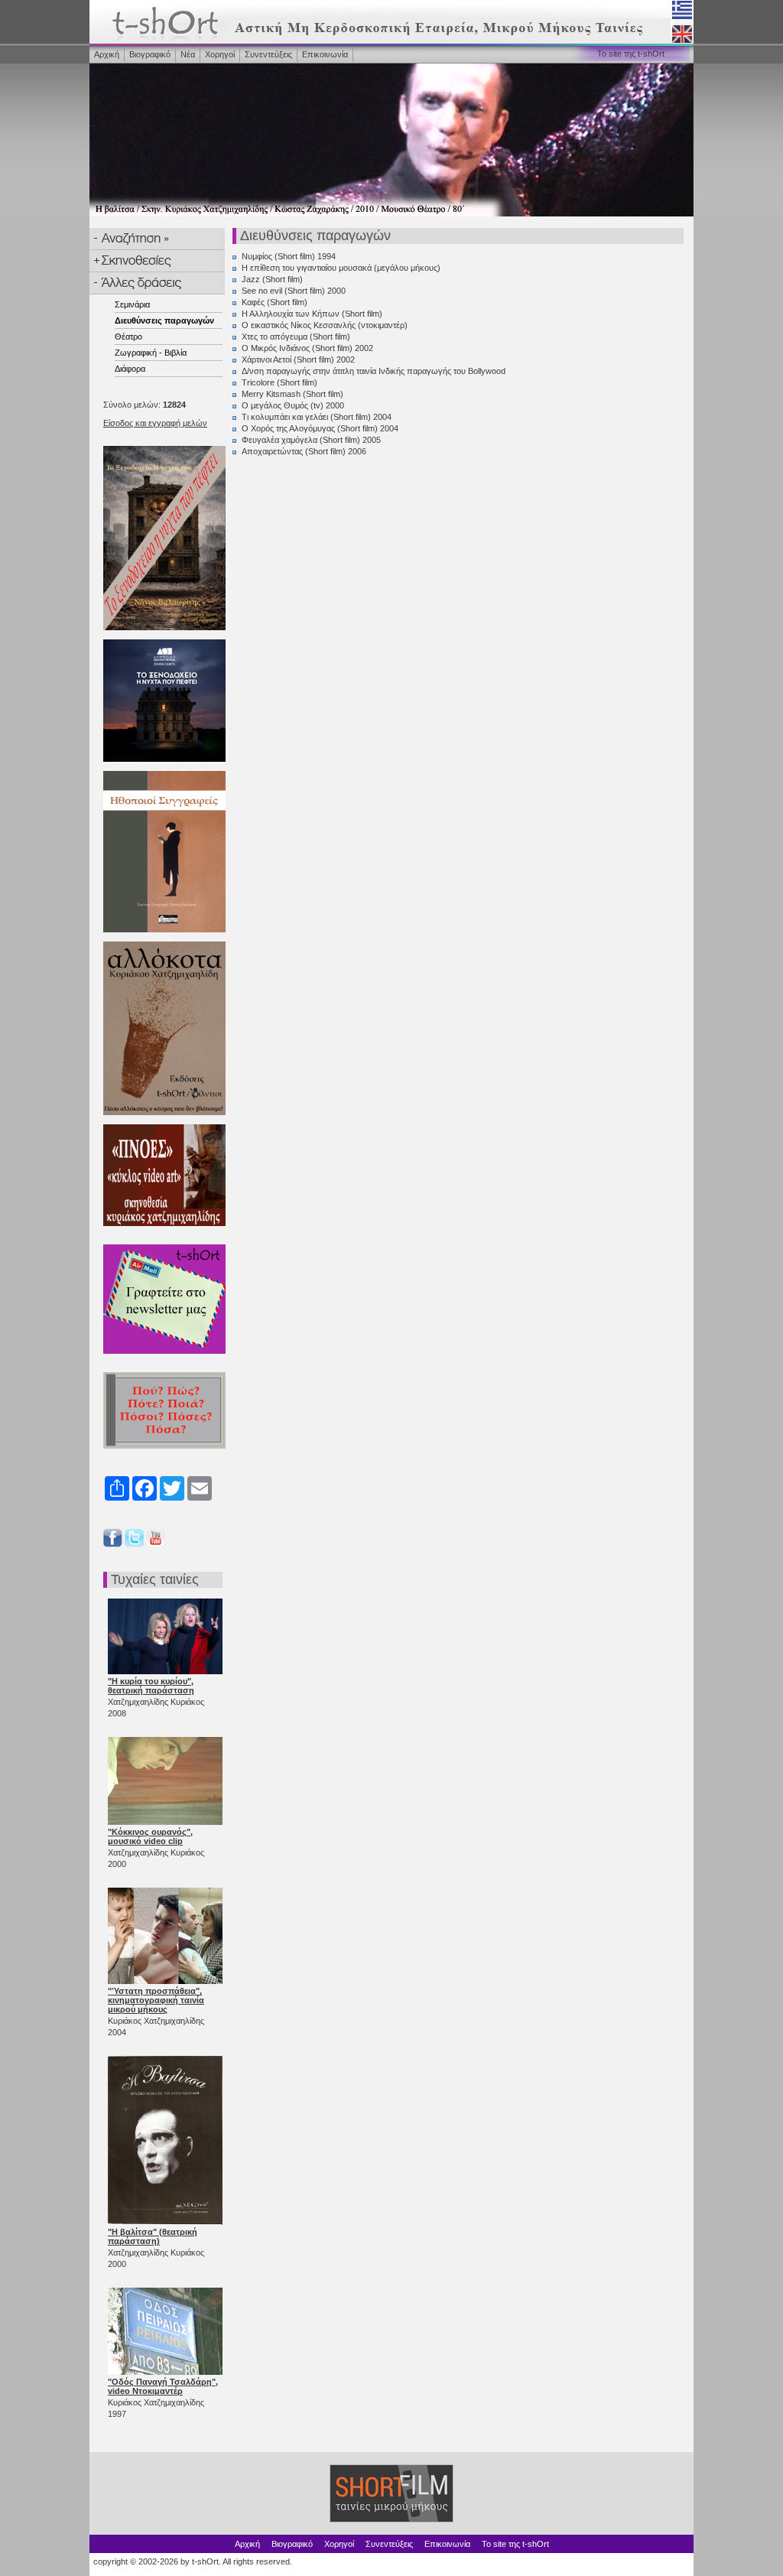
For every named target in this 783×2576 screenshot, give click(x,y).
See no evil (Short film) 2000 (294, 291)
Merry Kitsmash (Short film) (292, 394)
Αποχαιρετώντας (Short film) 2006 (304, 451)
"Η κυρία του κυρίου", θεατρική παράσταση (151, 1686)
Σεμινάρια (132, 304)
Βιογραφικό (150, 54)
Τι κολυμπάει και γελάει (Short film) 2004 (317, 417)
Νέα (188, 54)
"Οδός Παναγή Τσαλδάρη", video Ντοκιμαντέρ (163, 2386)
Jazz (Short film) (272, 279)
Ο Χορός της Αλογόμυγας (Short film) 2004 (320, 428)
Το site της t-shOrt (631, 54)
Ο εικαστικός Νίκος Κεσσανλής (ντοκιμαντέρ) (325, 325)
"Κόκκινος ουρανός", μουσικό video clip (150, 1836)
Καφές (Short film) (275, 302)
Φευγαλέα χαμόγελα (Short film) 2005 (311, 440)
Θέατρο (128, 337)
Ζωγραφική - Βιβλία (151, 353)
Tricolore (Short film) (279, 382)
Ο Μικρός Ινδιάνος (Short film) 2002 (307, 348)
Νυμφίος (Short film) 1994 (289, 256)
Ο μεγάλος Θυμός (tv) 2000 (293, 405)
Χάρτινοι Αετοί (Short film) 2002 (298, 359)
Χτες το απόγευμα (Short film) (296, 337)
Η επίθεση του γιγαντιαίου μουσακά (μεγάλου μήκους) (341, 268)
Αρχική (107, 54)
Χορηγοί (220, 54)
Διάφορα (130, 369)
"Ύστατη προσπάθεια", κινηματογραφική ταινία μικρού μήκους (156, 2000)
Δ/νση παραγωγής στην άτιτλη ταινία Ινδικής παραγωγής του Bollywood (374, 371)
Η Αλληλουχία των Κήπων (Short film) (312, 314)
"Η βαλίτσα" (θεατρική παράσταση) (153, 2236)
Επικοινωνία (325, 54)
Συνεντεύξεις (268, 54)
